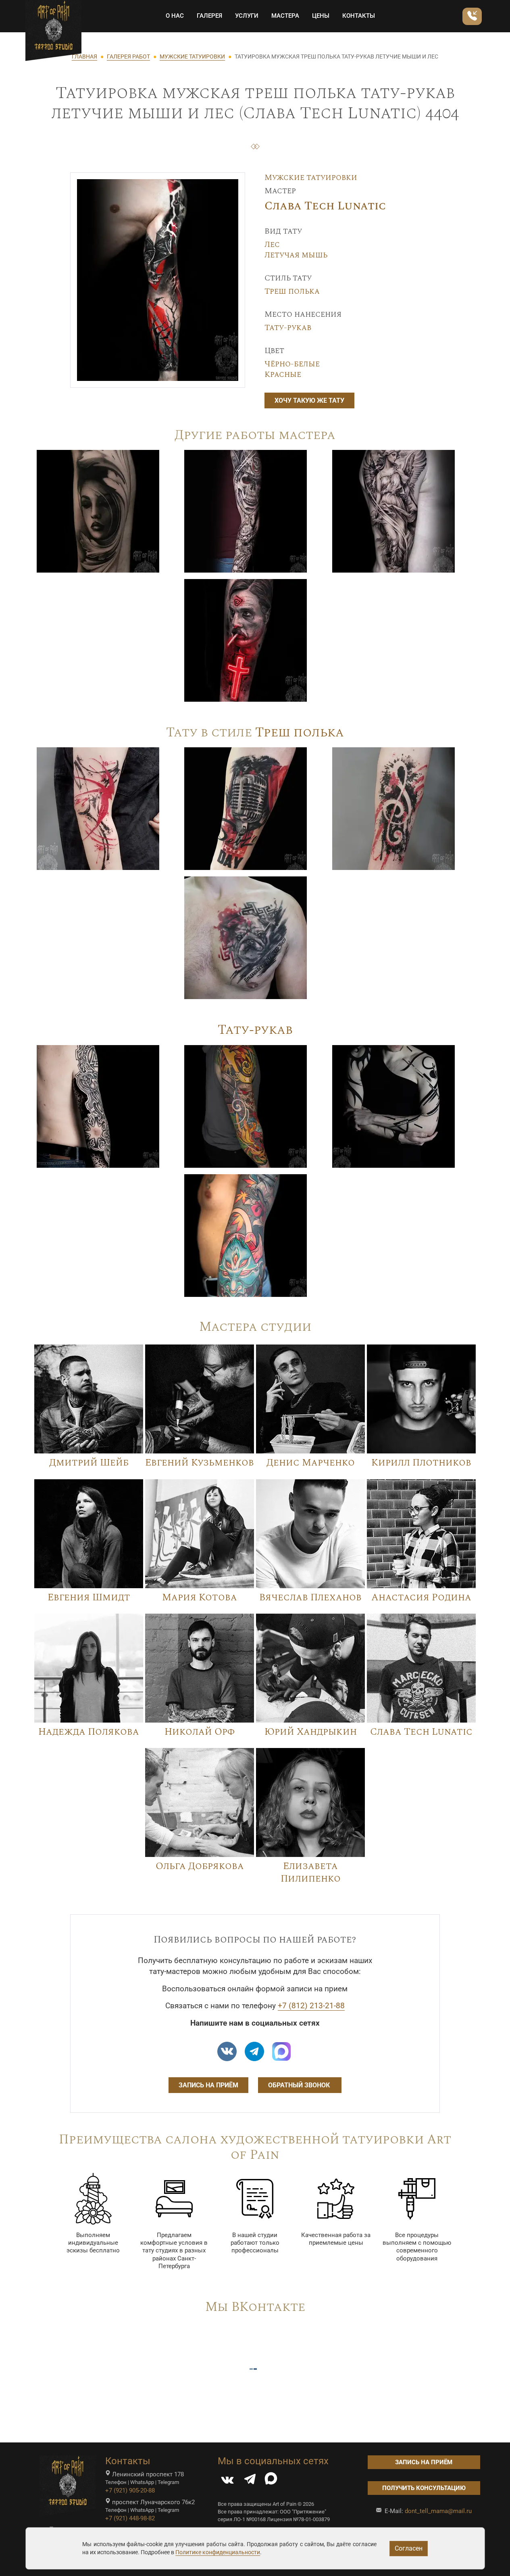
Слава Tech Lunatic (325, 206)
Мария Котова (200, 1597)
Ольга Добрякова (200, 1866)
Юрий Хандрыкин (311, 1732)
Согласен (409, 2548)
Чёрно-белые (292, 364)
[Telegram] (250, 2481)
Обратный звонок (300, 2085)
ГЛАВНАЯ (84, 56)
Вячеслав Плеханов (310, 1597)
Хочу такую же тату (309, 400)
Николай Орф (200, 1732)
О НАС (175, 16)
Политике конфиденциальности (218, 2552)
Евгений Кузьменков (200, 1463)
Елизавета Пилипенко (311, 1872)
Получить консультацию (424, 2488)
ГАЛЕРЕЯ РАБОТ (128, 56)
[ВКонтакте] (227, 2481)
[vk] (227, 2051)
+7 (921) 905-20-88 (130, 2490)
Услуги (247, 16)
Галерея (209, 16)
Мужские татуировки (311, 178)
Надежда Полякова (89, 1732)
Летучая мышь (296, 255)
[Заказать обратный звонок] (472, 16)
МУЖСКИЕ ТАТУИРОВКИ (192, 56)
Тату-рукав (288, 328)
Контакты (359, 16)
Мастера (285, 16)
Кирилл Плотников (421, 1463)
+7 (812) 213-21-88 (311, 2006)
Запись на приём (208, 2085)
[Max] (281, 2051)
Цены (321, 16)
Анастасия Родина (421, 1597)
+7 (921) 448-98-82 (130, 2518)
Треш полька (292, 291)
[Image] (98, 511)
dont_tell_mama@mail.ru (438, 2511)
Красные (283, 374)
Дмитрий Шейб (89, 1463)
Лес (272, 245)
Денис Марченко (311, 1463)
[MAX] (271, 2481)
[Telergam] (254, 2051)
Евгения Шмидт (89, 1597)
